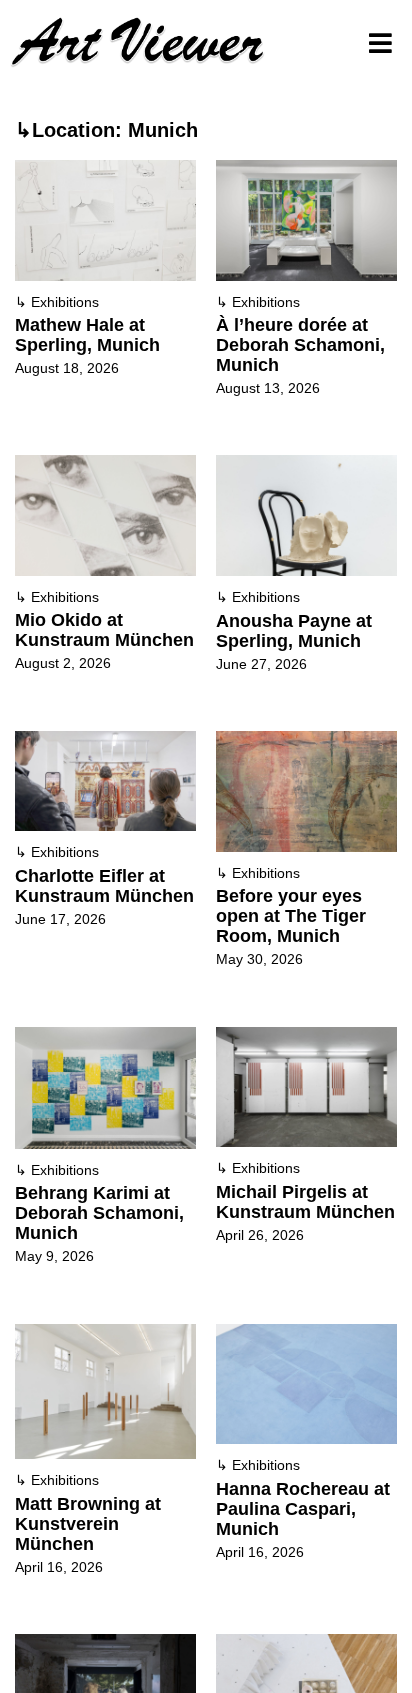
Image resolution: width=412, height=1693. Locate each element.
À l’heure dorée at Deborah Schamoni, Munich (300, 345)
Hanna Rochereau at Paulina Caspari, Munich (303, 1509)
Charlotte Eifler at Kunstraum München (104, 886)
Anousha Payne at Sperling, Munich (294, 631)
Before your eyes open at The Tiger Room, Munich (291, 916)
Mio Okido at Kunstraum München (104, 630)
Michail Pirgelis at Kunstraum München (305, 1202)
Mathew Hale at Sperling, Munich (87, 335)
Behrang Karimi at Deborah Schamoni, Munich (99, 1213)
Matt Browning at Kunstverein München (88, 1524)
